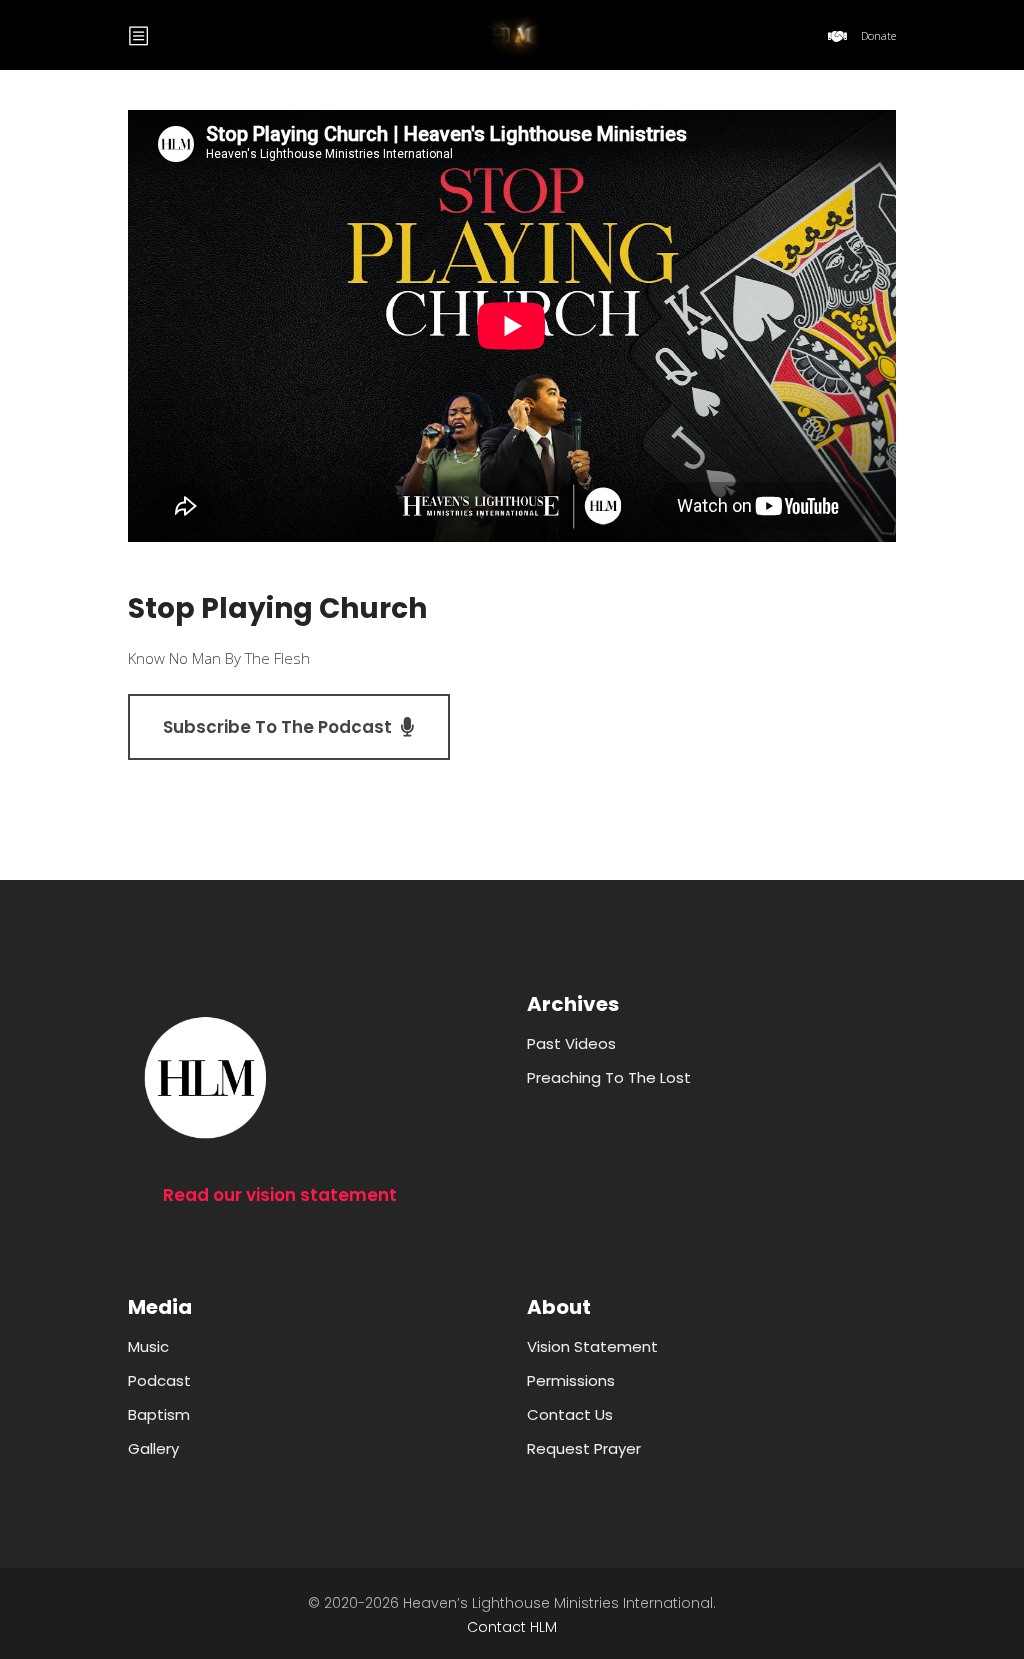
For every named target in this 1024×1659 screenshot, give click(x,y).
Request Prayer (584, 1448)
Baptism (159, 1414)
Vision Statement (592, 1346)
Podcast (159, 1380)
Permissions (571, 1380)
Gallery (153, 1448)
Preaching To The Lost (609, 1077)
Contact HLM (512, 1627)
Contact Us (570, 1414)
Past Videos (571, 1043)
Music (148, 1346)
